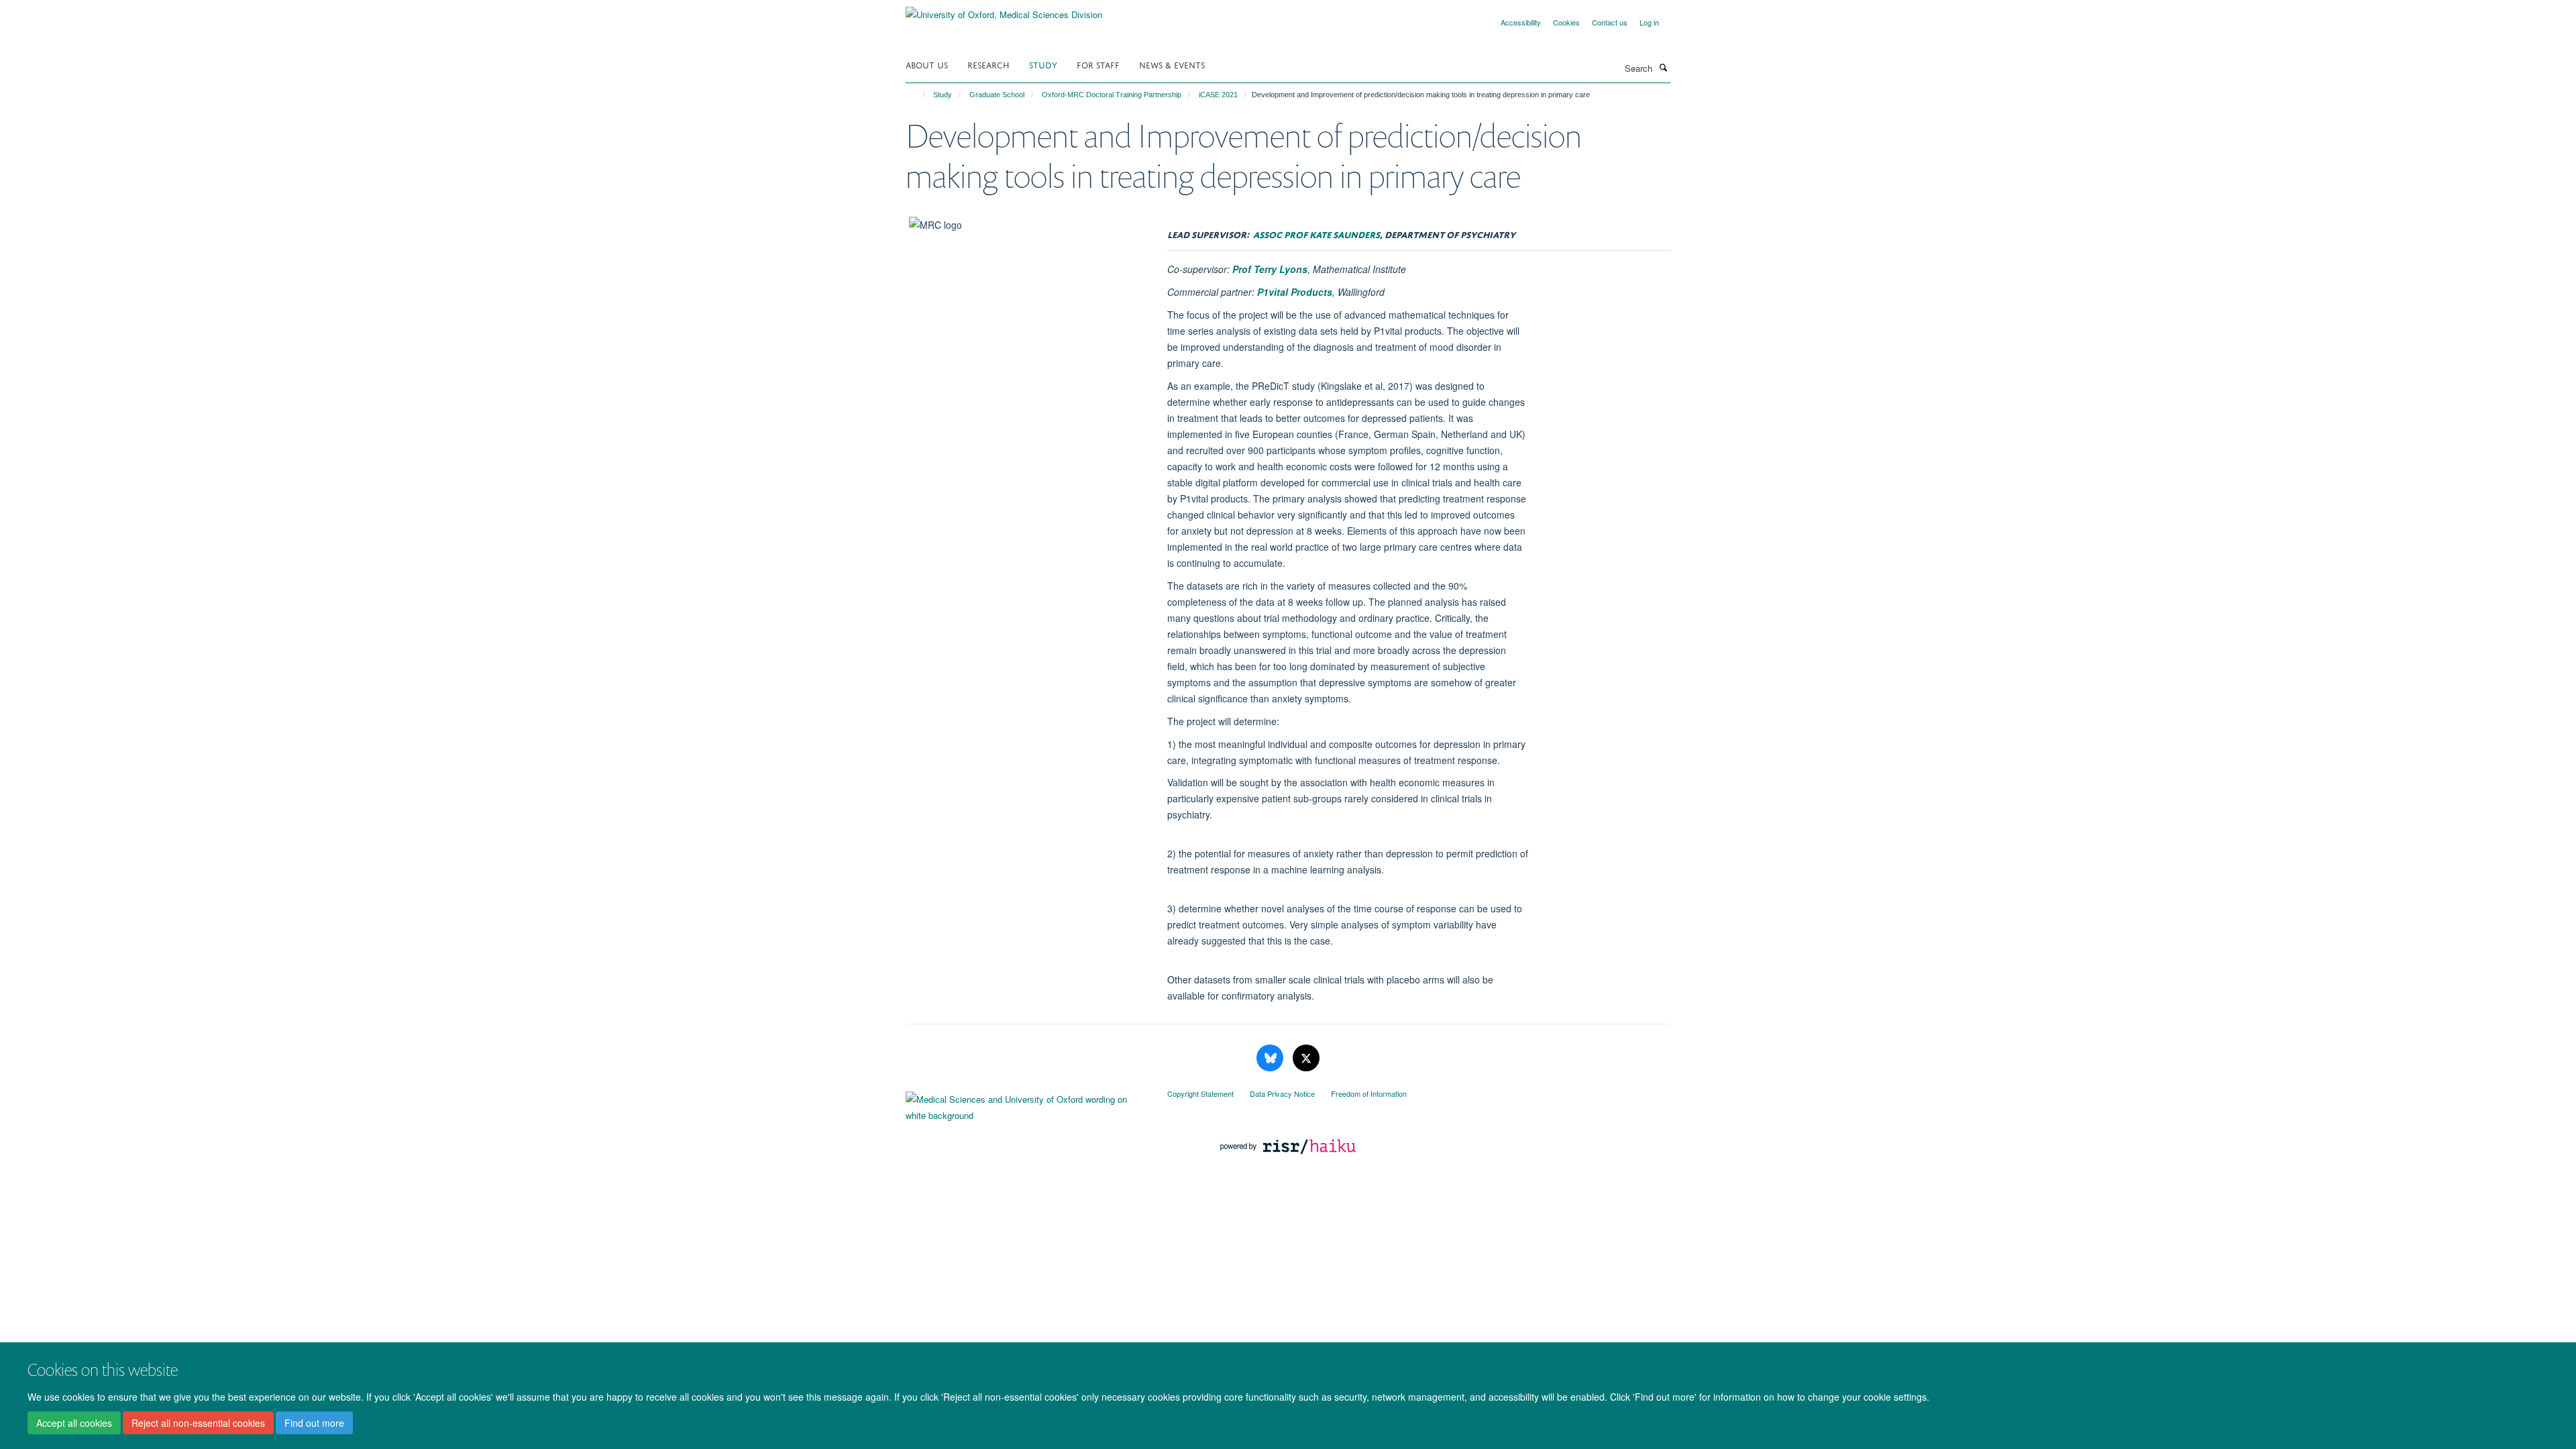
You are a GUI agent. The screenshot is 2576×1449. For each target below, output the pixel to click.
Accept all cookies (74, 1423)
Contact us (1610, 22)
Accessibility (1521, 22)
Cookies (1566, 22)
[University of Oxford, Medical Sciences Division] (1004, 10)
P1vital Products (1295, 292)
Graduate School (997, 95)
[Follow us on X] (1306, 1058)
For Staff (1098, 64)
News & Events (1172, 64)
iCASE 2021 (1218, 95)
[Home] (917, 95)
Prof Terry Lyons (1270, 269)
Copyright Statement (1200, 1093)
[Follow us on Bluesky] (1271, 1058)
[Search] (1663, 67)
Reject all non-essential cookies (198, 1423)
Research (988, 64)
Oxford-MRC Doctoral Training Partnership (1112, 95)
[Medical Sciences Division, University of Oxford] (1026, 1104)
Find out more (314, 1423)
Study (1043, 64)
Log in (1649, 22)
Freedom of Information (1369, 1093)
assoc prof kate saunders (1317, 233)
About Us (927, 64)
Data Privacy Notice (1282, 1093)
